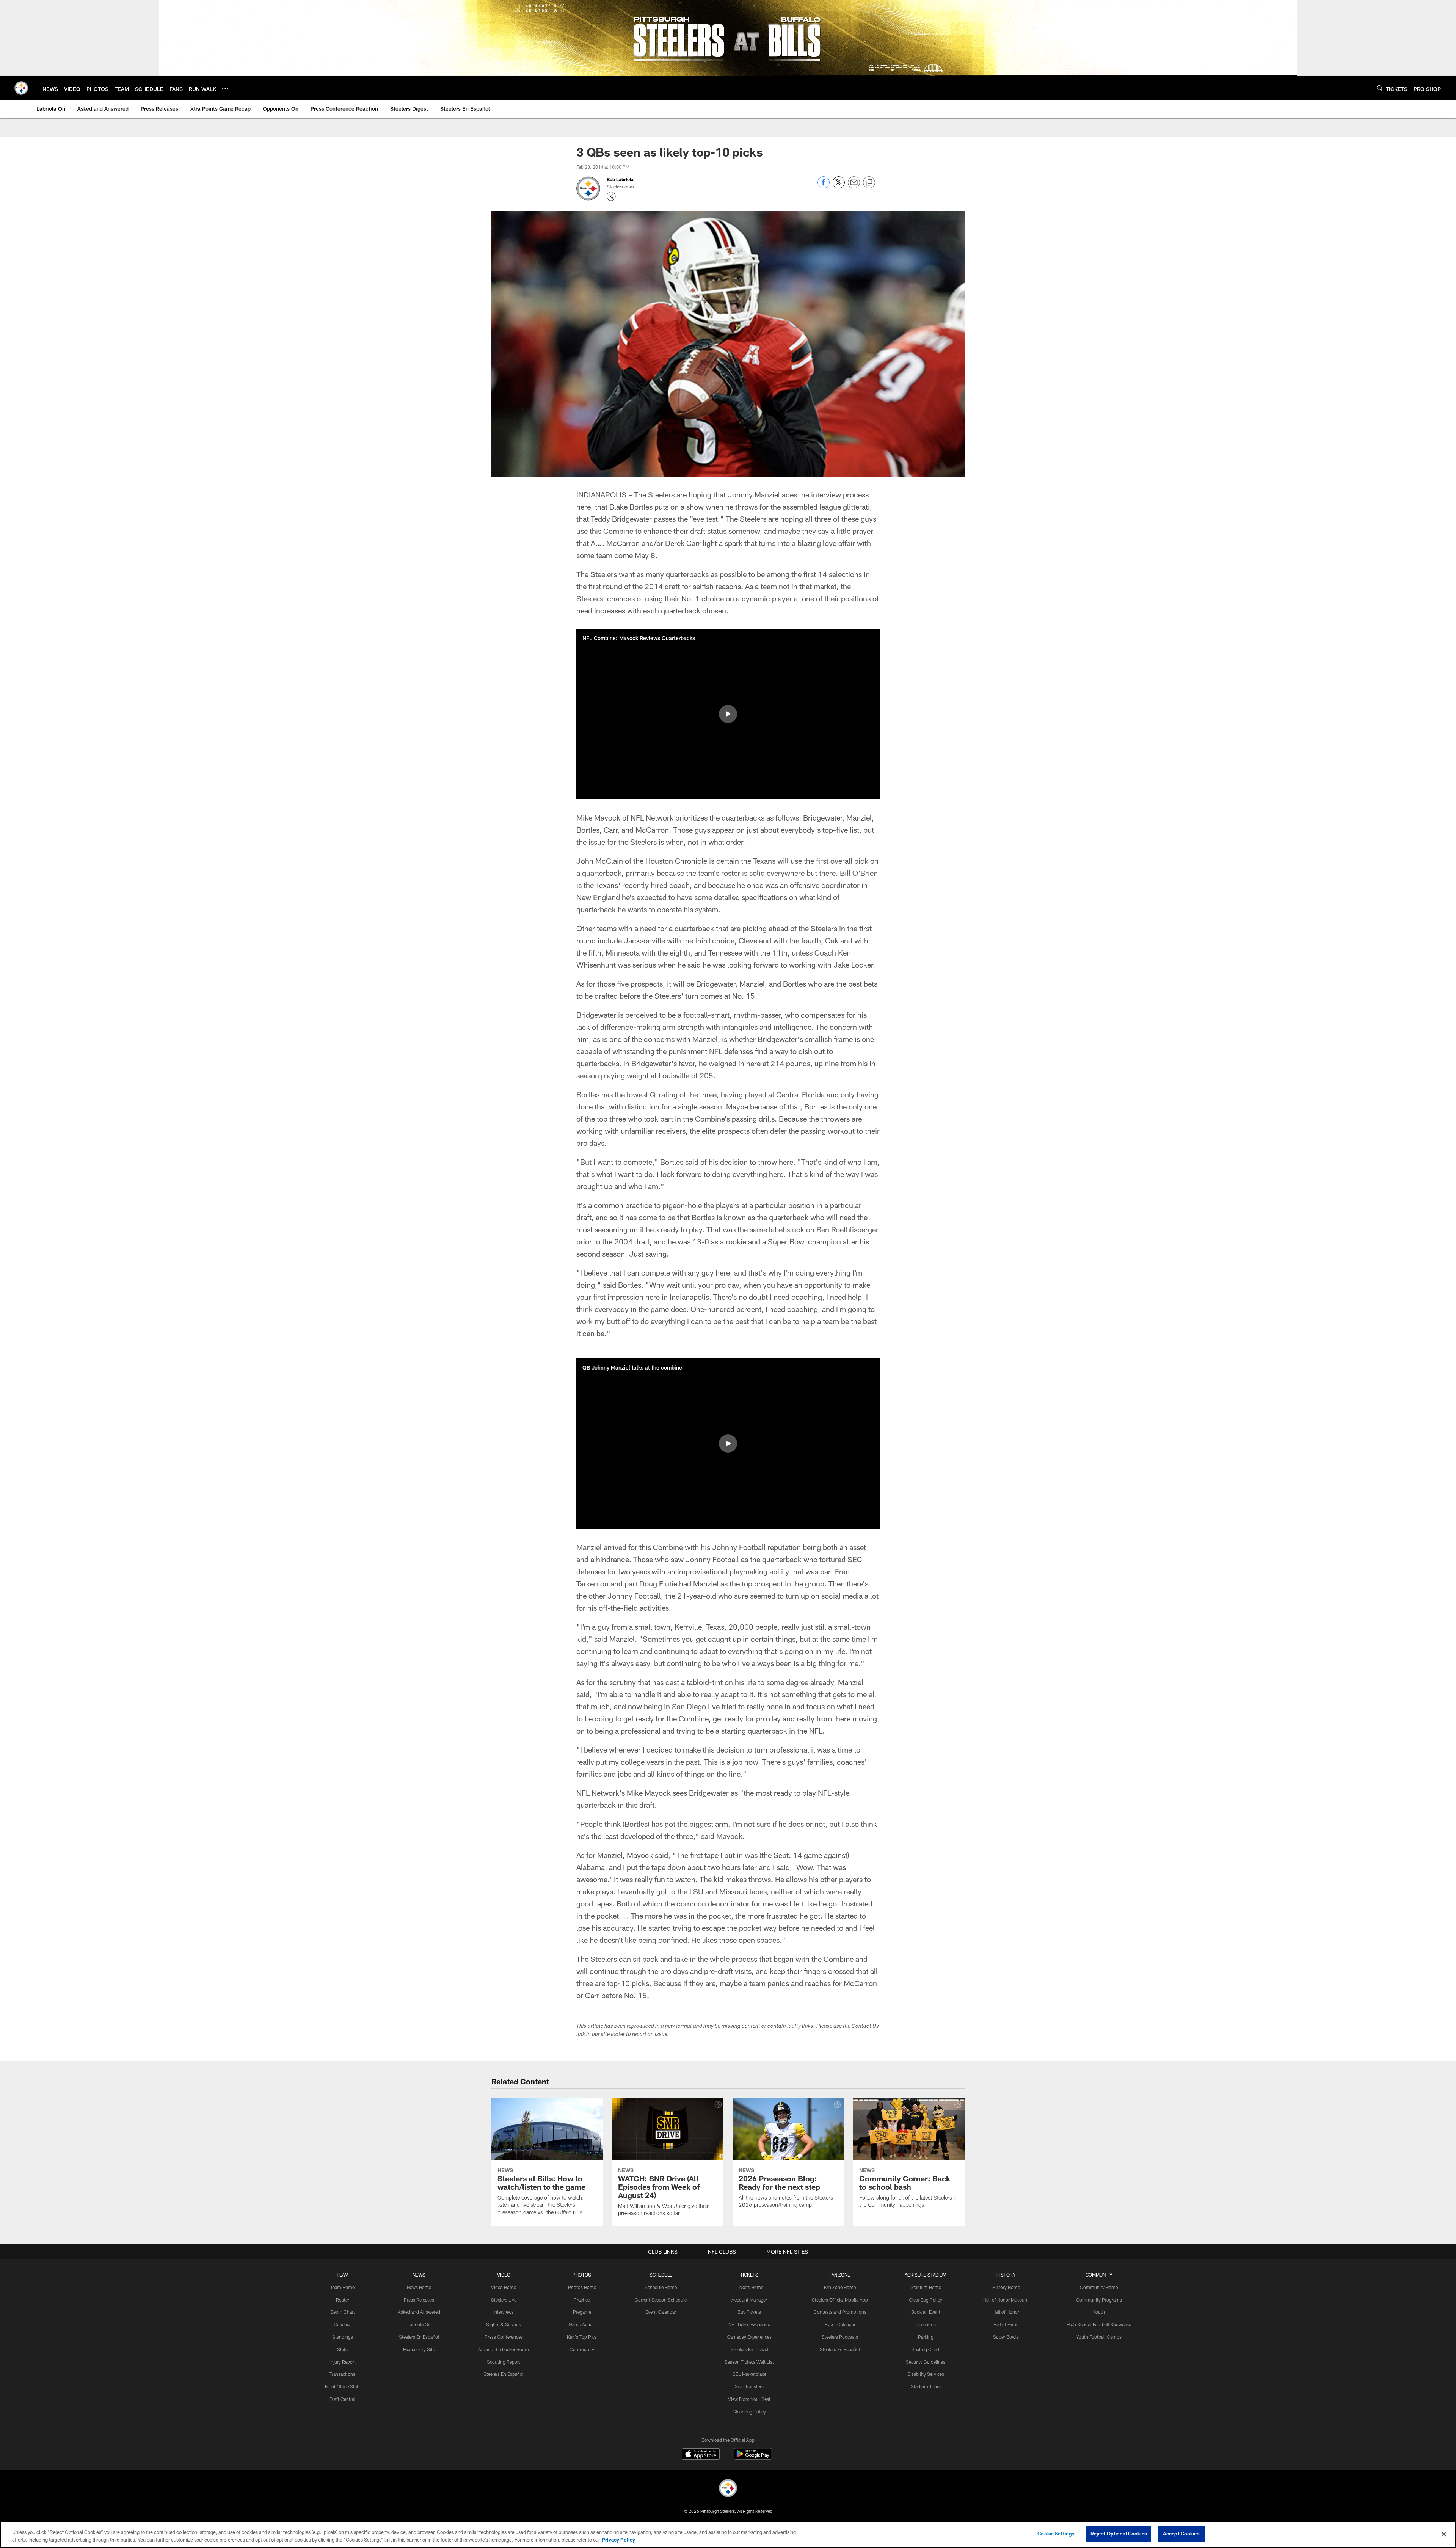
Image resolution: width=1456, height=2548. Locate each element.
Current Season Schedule (661, 2300)
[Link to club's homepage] (21, 88)
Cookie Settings (1056, 2534)
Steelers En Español (419, 2337)
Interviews (504, 2312)
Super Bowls (1006, 2337)
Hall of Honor (1006, 2312)
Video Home (504, 2287)
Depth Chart (343, 2312)
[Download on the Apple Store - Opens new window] (701, 2455)
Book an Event (926, 2312)
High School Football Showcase (1099, 2324)
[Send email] (854, 186)
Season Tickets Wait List (749, 2362)
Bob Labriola (620, 179)
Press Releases (419, 2300)
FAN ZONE (840, 2275)
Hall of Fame (1006, 2324)
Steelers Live (504, 2300)
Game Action (582, 2324)
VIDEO (504, 2275)
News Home (419, 2287)
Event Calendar (661, 2312)
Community (582, 2349)
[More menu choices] (225, 88)
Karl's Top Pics (582, 2337)
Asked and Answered (419, 2312)
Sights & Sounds (504, 2324)
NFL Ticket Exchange (749, 2324)
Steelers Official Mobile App (840, 2300)
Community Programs (1099, 2300)
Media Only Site (419, 2349)
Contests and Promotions (840, 2312)
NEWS (419, 2275)
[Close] (1444, 2534)
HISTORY (1006, 2275)
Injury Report (343, 2362)
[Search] (1380, 88)
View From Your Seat (749, 2399)
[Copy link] (869, 183)
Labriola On (419, 2324)
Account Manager (749, 2300)
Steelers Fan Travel (749, 2349)
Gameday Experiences (749, 2337)
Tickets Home (749, 2287)
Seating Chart (926, 2349)
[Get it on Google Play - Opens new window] (753, 2458)
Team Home (342, 2287)
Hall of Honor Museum (1006, 2300)
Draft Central (342, 2399)
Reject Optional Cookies (1119, 2534)
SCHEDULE (661, 2275)
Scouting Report (504, 2362)
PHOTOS (582, 2275)
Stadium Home (926, 2287)
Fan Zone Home (840, 2287)
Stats (342, 2349)
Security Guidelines (926, 2362)
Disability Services (926, 2374)
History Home (1006, 2287)
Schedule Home (661, 2287)
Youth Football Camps (1099, 2337)
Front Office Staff (342, 2386)
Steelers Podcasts (840, 2337)
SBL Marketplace (749, 2374)
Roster (343, 2300)
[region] (728, 2535)
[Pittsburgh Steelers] (728, 2489)
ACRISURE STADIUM (926, 2275)
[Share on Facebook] (824, 186)
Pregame (582, 2312)
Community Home (1099, 2287)
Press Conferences (504, 2337)
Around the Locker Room (504, 2349)
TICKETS (749, 2275)
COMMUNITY (1099, 2275)
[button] (728, 714)
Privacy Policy (618, 2540)
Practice (582, 2300)
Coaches (343, 2324)
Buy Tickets (749, 2312)
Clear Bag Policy (749, 2411)
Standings (343, 2337)
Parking (926, 2337)
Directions (926, 2324)
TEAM (343, 2275)
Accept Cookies (1181, 2534)
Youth (1099, 2312)
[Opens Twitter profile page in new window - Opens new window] (611, 196)
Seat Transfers (749, 2386)
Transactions (342, 2374)
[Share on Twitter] (839, 186)
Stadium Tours (926, 2386)
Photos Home (582, 2287)
